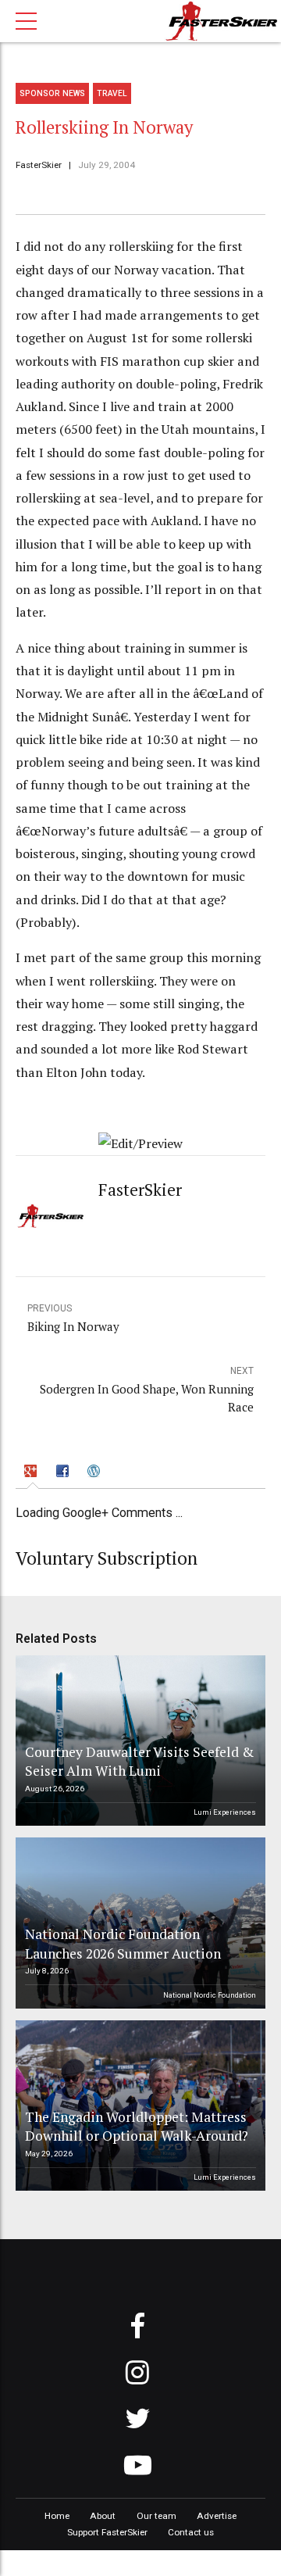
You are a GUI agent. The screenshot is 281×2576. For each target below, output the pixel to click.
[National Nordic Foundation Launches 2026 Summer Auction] (138, 1923)
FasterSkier (39, 165)
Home (57, 2516)
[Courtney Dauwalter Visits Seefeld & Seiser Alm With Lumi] (138, 1741)
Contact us (191, 2532)
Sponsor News (52, 93)
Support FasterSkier (107, 2532)
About (103, 2516)
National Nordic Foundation (210, 1995)
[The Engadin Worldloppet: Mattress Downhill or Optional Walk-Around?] (138, 2106)
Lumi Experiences (225, 1812)
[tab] (32, 1473)
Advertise (217, 2516)
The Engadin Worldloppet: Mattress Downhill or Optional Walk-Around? (137, 2127)
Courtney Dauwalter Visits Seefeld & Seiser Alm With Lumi (139, 1762)
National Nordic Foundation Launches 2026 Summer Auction (123, 1944)
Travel (112, 93)
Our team (157, 2516)
